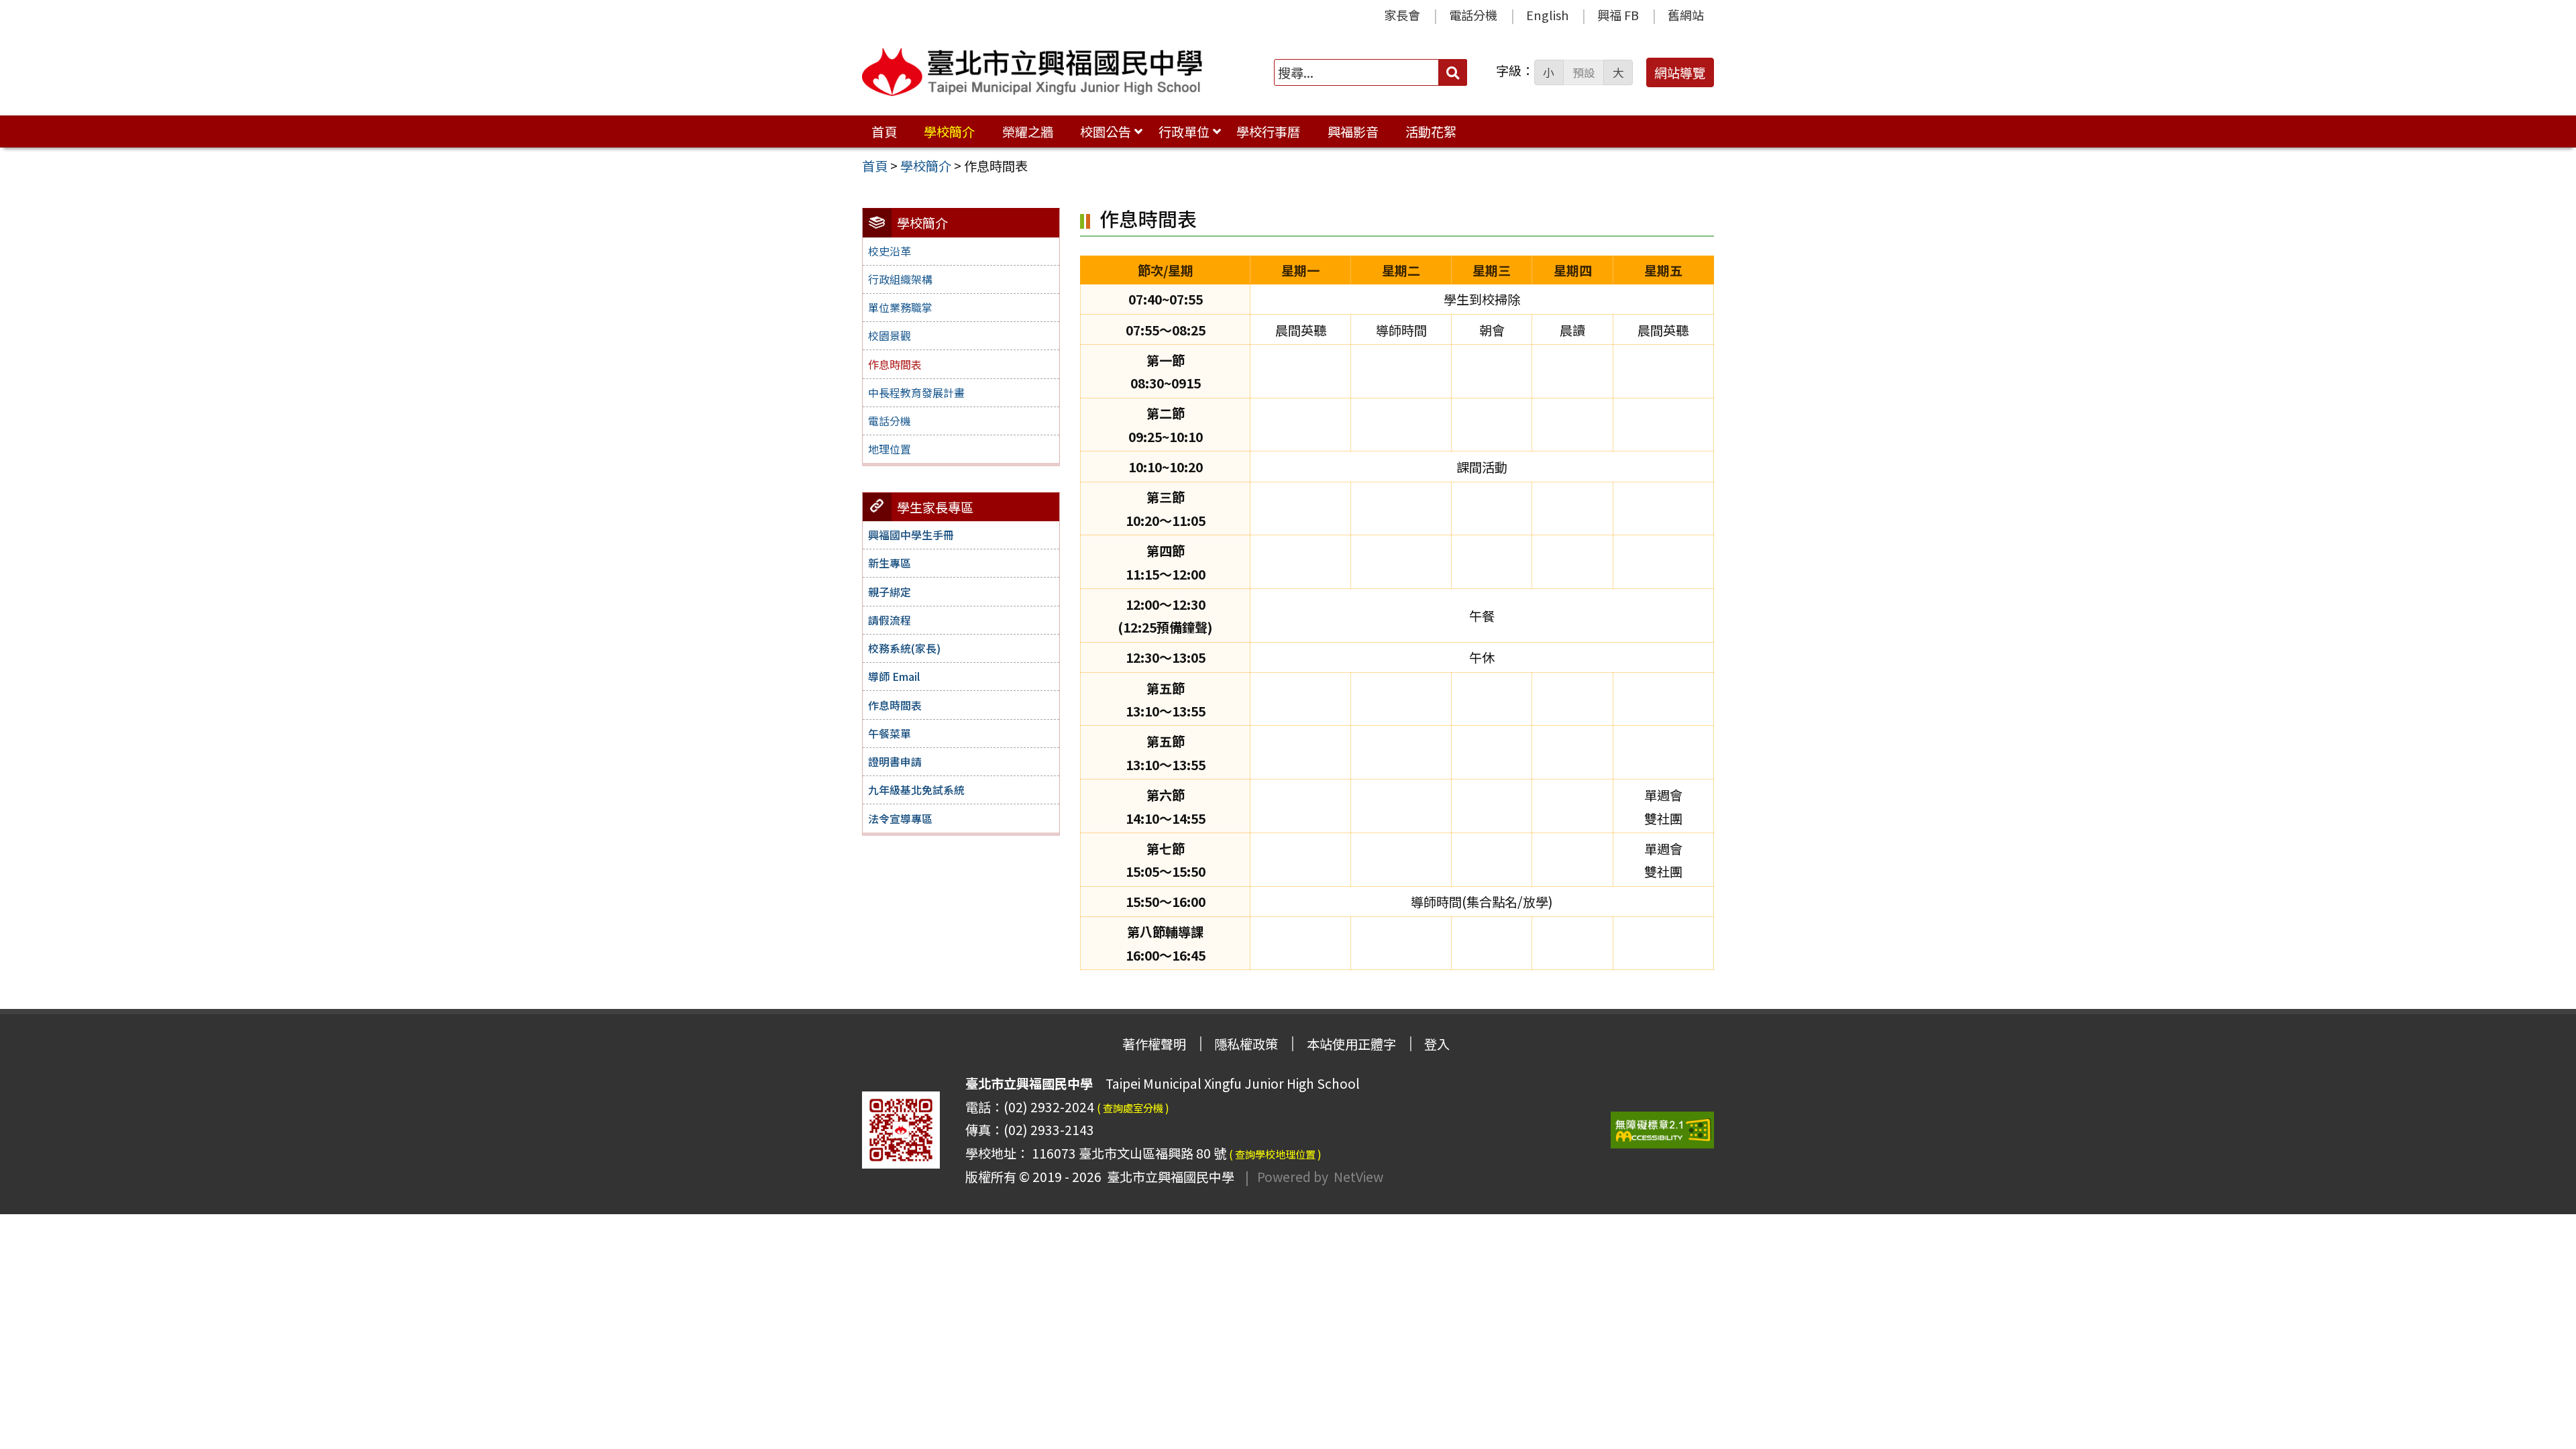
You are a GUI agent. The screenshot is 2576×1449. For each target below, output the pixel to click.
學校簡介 (949, 131)
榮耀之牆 (1028, 131)
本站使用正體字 (1351, 1044)
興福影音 (1353, 131)
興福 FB (1618, 15)
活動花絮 (1431, 131)
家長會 (1402, 15)
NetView (1358, 1177)
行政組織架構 (900, 279)
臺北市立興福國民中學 (1168, 1177)
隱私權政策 (1246, 1044)
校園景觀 (890, 335)
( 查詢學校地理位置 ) (1275, 1154)
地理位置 (890, 449)
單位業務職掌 (900, 307)
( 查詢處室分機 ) (1133, 1108)
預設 (1584, 72)
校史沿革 (890, 251)
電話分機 (1473, 15)
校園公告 (1106, 131)
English (1547, 15)
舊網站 (1686, 15)
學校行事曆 (1268, 131)
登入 (1437, 1044)
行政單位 (1184, 131)
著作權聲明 (1154, 1044)
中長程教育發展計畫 (916, 392)
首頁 (884, 131)
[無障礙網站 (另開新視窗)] (1662, 1130)
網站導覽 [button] (1680, 72)
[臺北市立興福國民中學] (1032, 72)
